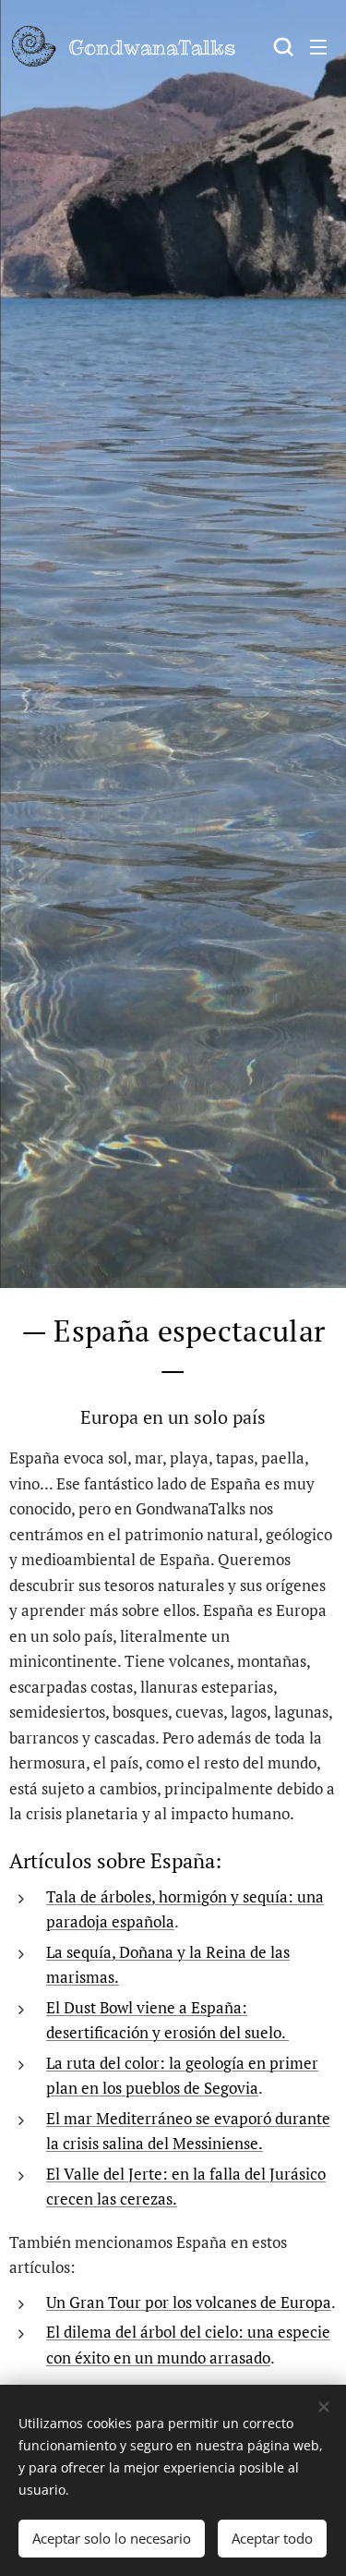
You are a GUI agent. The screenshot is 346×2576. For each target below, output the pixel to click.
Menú (318, 46)
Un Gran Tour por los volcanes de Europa (189, 2302)
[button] (281, 46)
